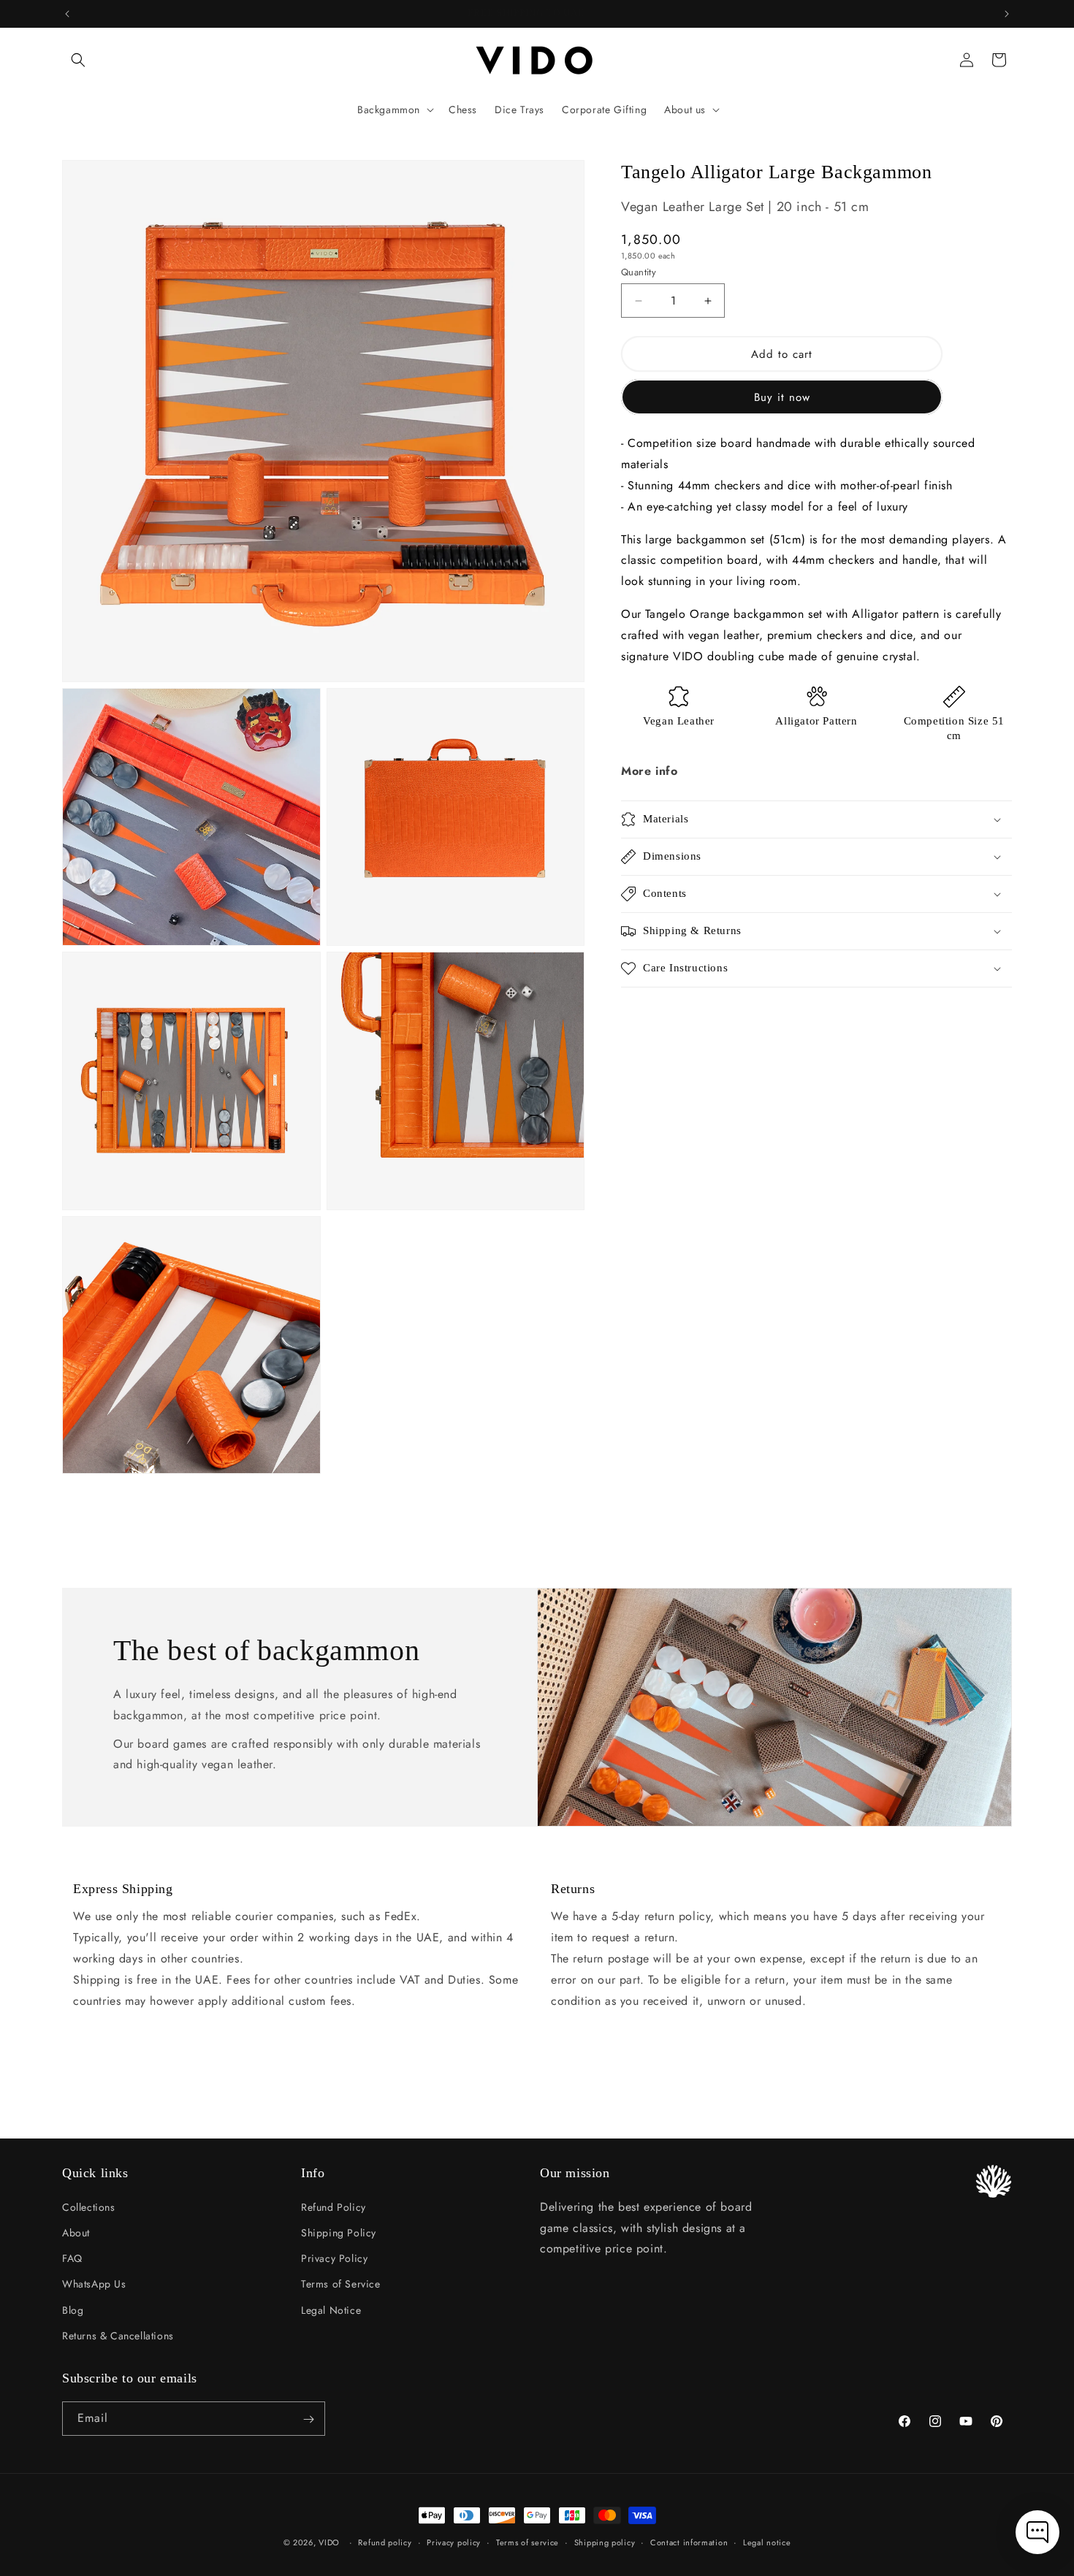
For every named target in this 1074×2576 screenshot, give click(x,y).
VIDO (329, 2542)
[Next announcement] (1007, 14)
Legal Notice (331, 2309)
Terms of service (528, 2542)
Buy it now (782, 397)
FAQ (72, 2258)
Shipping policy (605, 2542)
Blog (73, 2309)
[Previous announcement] (67, 14)
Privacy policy (454, 2542)
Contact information (689, 2542)
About (76, 2232)
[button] (78, 60)
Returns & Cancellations (118, 2335)
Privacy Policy (334, 2258)
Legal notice (767, 2542)
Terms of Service (341, 2284)
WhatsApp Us (94, 2284)
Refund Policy (334, 2206)
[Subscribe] (308, 2419)
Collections (89, 2206)
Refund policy (385, 2542)
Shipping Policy (339, 2232)
